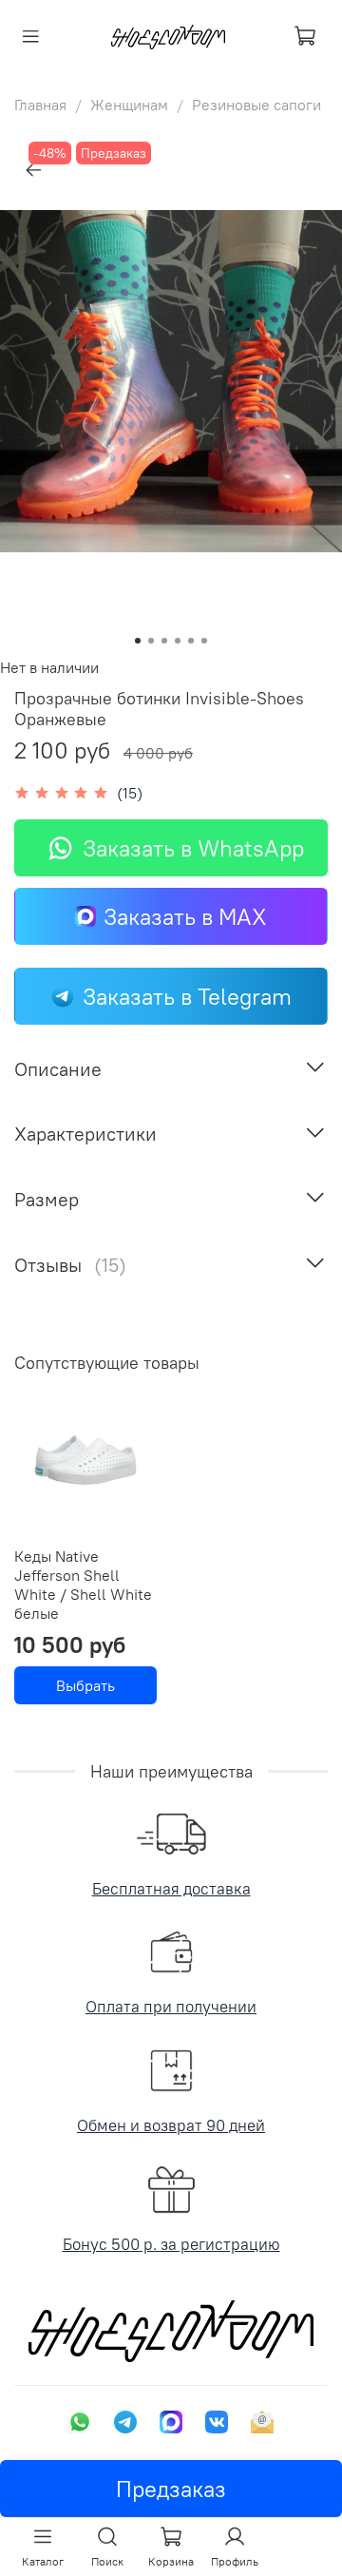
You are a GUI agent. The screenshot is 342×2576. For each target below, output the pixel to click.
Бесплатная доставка (171, 1889)
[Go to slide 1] (138, 641)
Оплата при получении (171, 2007)
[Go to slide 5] (191, 641)
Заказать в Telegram (187, 996)
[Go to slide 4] (178, 641)
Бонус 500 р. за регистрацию (171, 2244)
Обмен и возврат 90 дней (171, 2125)
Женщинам (129, 105)
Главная (40, 105)
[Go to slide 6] (204, 641)
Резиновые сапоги (256, 105)
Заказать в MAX (185, 916)
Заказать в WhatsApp (193, 848)
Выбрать (85, 1685)
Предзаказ (171, 2489)
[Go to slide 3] (164, 641)
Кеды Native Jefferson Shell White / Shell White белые (83, 1585)
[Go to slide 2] (151, 641)
